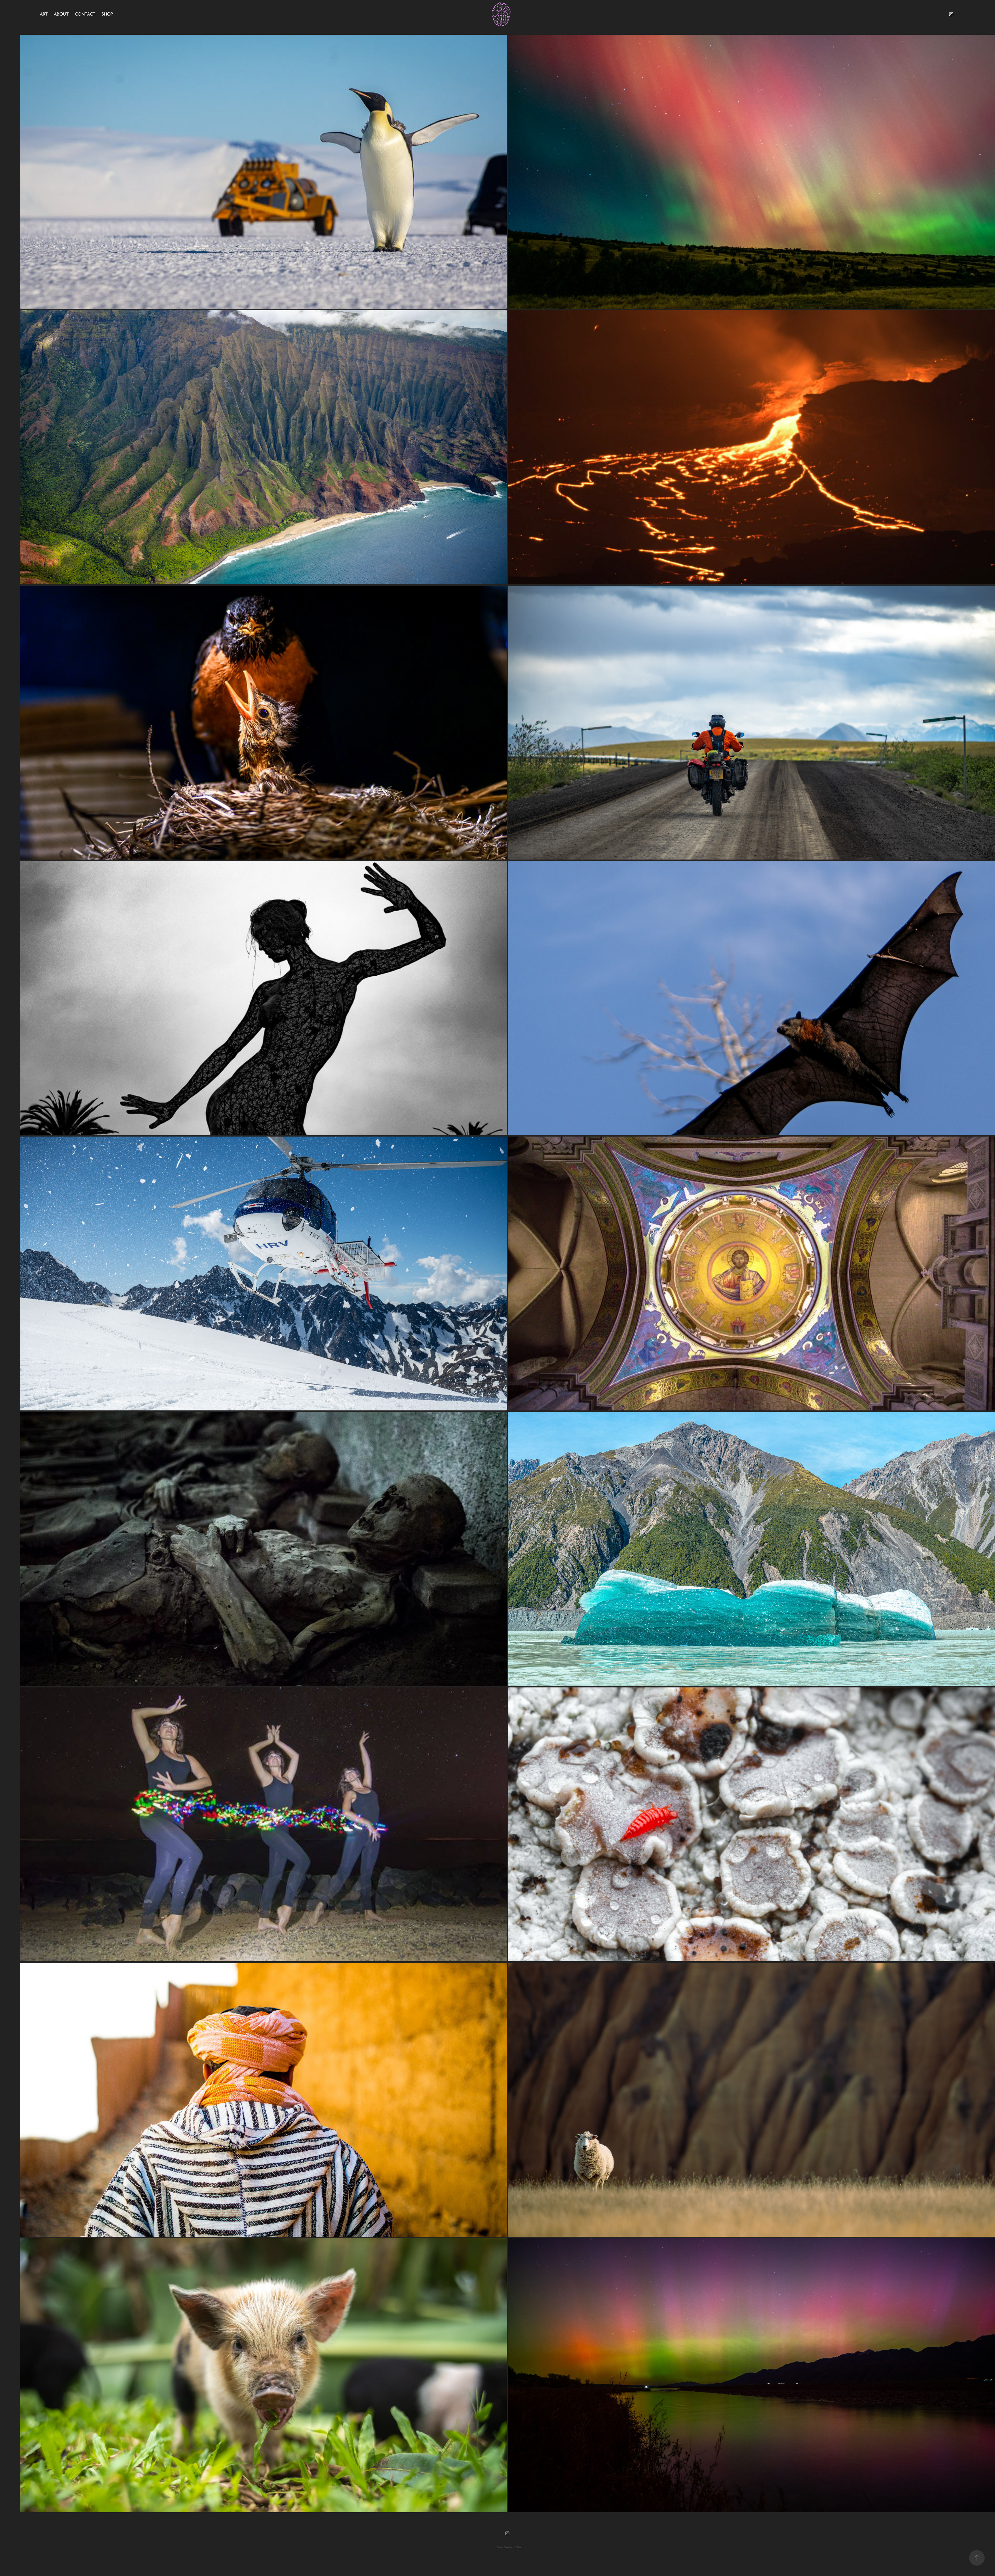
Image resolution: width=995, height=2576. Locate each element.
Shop (107, 14)
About (61, 14)
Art (44, 14)
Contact (85, 14)
